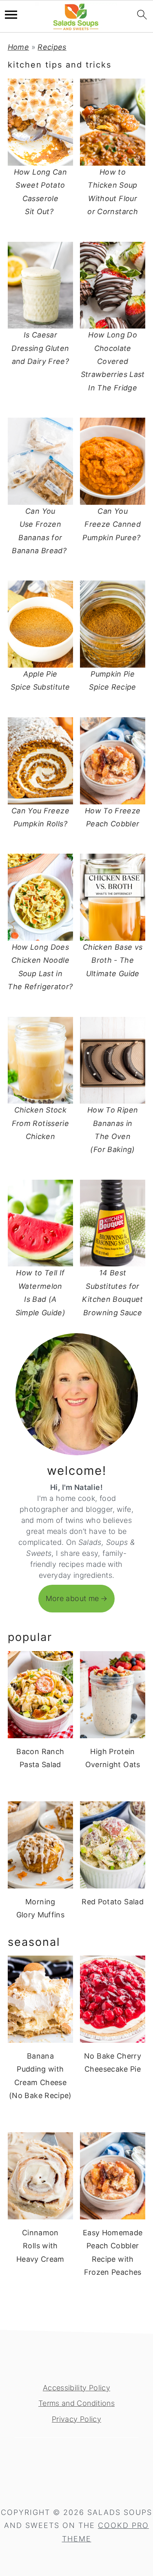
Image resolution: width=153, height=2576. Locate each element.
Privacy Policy (76, 2419)
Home (18, 47)
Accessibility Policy (76, 2388)
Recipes (52, 47)
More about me (72, 1598)
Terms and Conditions (76, 2403)
